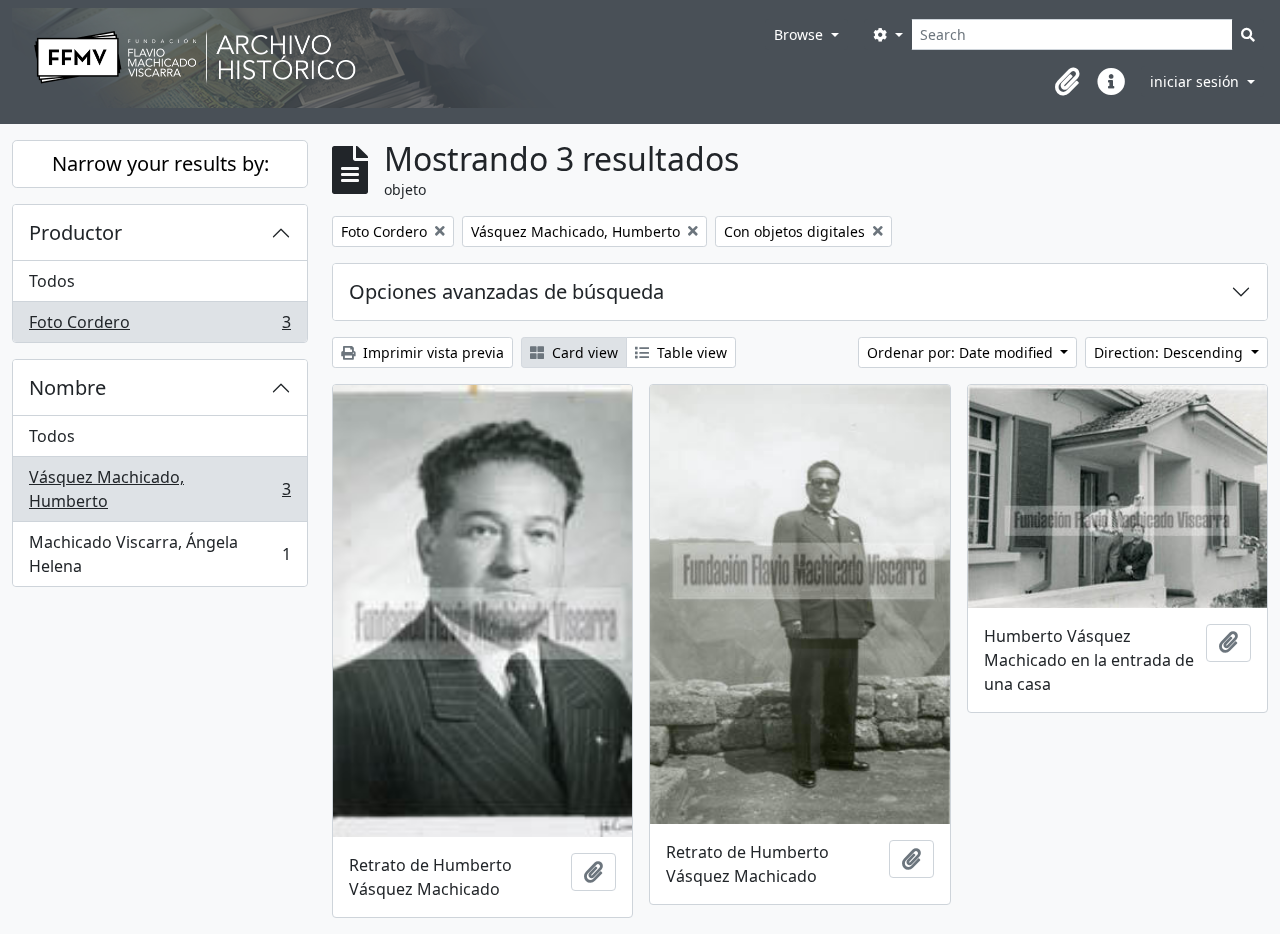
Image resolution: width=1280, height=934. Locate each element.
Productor (75, 232)
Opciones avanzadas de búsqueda (506, 291)
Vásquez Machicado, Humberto (159, 489)
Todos (52, 281)
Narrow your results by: (160, 163)
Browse (800, 34)
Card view (583, 352)
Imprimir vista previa (431, 352)
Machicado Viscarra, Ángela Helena (159, 554)
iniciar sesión (1196, 81)
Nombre (67, 387)
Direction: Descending (1170, 352)
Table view (690, 352)
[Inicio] (388, 58)
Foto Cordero (159, 326)
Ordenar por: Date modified (962, 352)
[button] (1067, 82)
